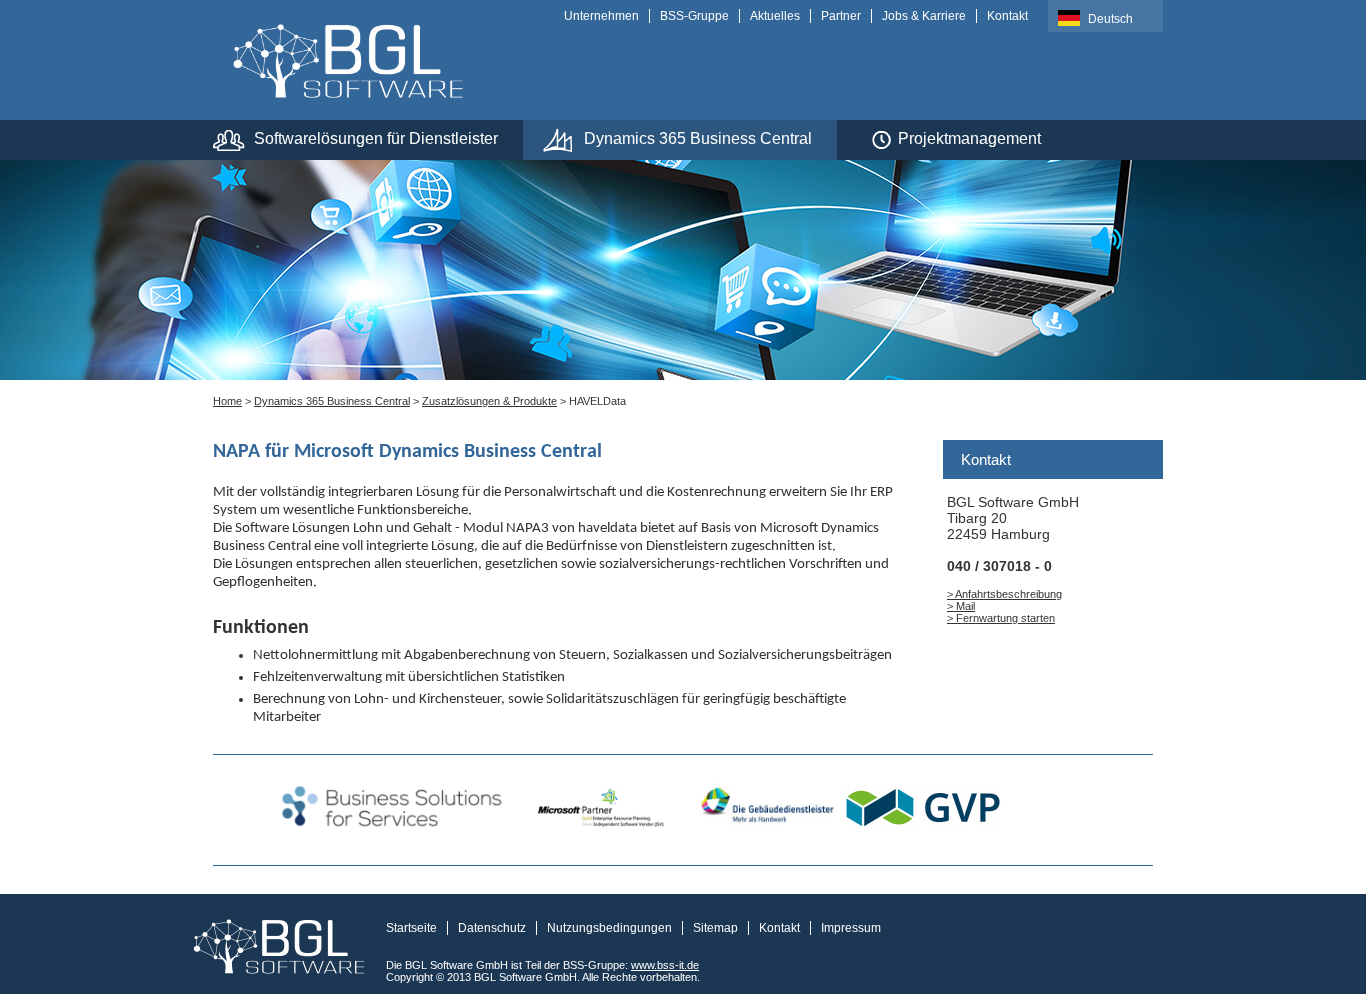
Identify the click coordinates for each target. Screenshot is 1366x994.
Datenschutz (492, 928)
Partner (841, 16)
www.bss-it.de (665, 965)
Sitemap (715, 928)
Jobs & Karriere (924, 16)
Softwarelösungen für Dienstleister (376, 138)
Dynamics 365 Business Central (698, 138)
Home (227, 401)
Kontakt (1007, 16)
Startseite (411, 928)
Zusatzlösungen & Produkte (489, 401)
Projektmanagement (969, 138)
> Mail (961, 606)
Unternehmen (601, 16)
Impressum (851, 928)
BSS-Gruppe (694, 16)
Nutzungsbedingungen (609, 928)
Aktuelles (775, 16)
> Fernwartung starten (1001, 618)
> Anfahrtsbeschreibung (1004, 594)
